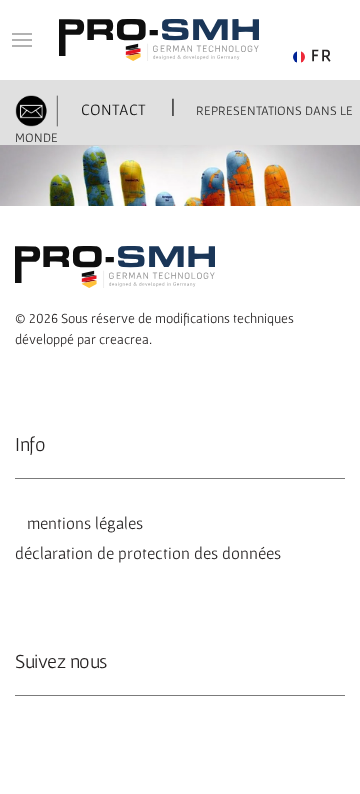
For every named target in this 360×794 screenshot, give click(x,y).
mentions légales (81, 523)
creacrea (124, 339)
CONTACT (111, 109)
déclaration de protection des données (148, 553)
